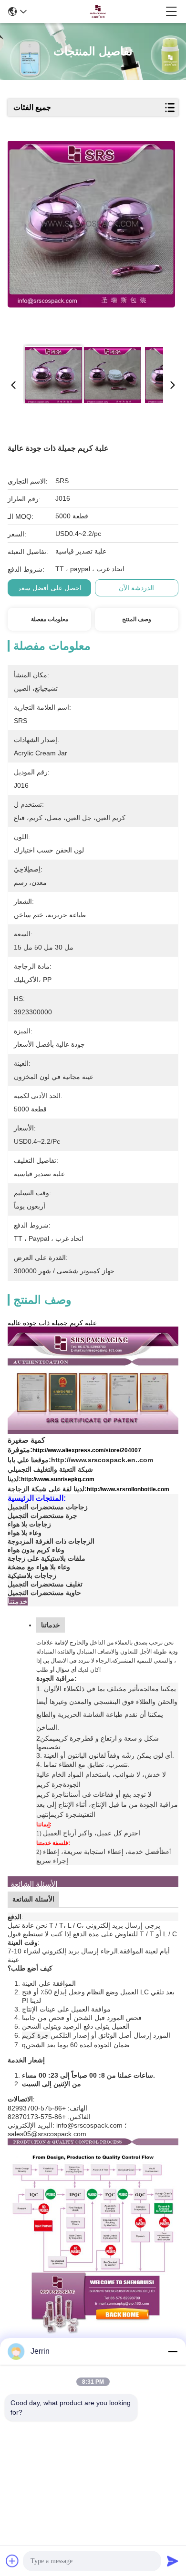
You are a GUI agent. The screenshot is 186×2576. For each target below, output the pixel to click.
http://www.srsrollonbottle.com (128, 1489)
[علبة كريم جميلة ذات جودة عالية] (91, 239)
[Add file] (12, 2561)
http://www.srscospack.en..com (102, 1460)
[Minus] (173, 2351)
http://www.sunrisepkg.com (58, 1479)
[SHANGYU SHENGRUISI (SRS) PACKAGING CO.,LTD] (96, 11)
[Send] (173, 2561)
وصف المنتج (137, 619)
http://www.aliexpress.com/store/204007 (87, 1450)
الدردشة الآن (136, 588)
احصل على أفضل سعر (50, 588)
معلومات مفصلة (50, 619)
